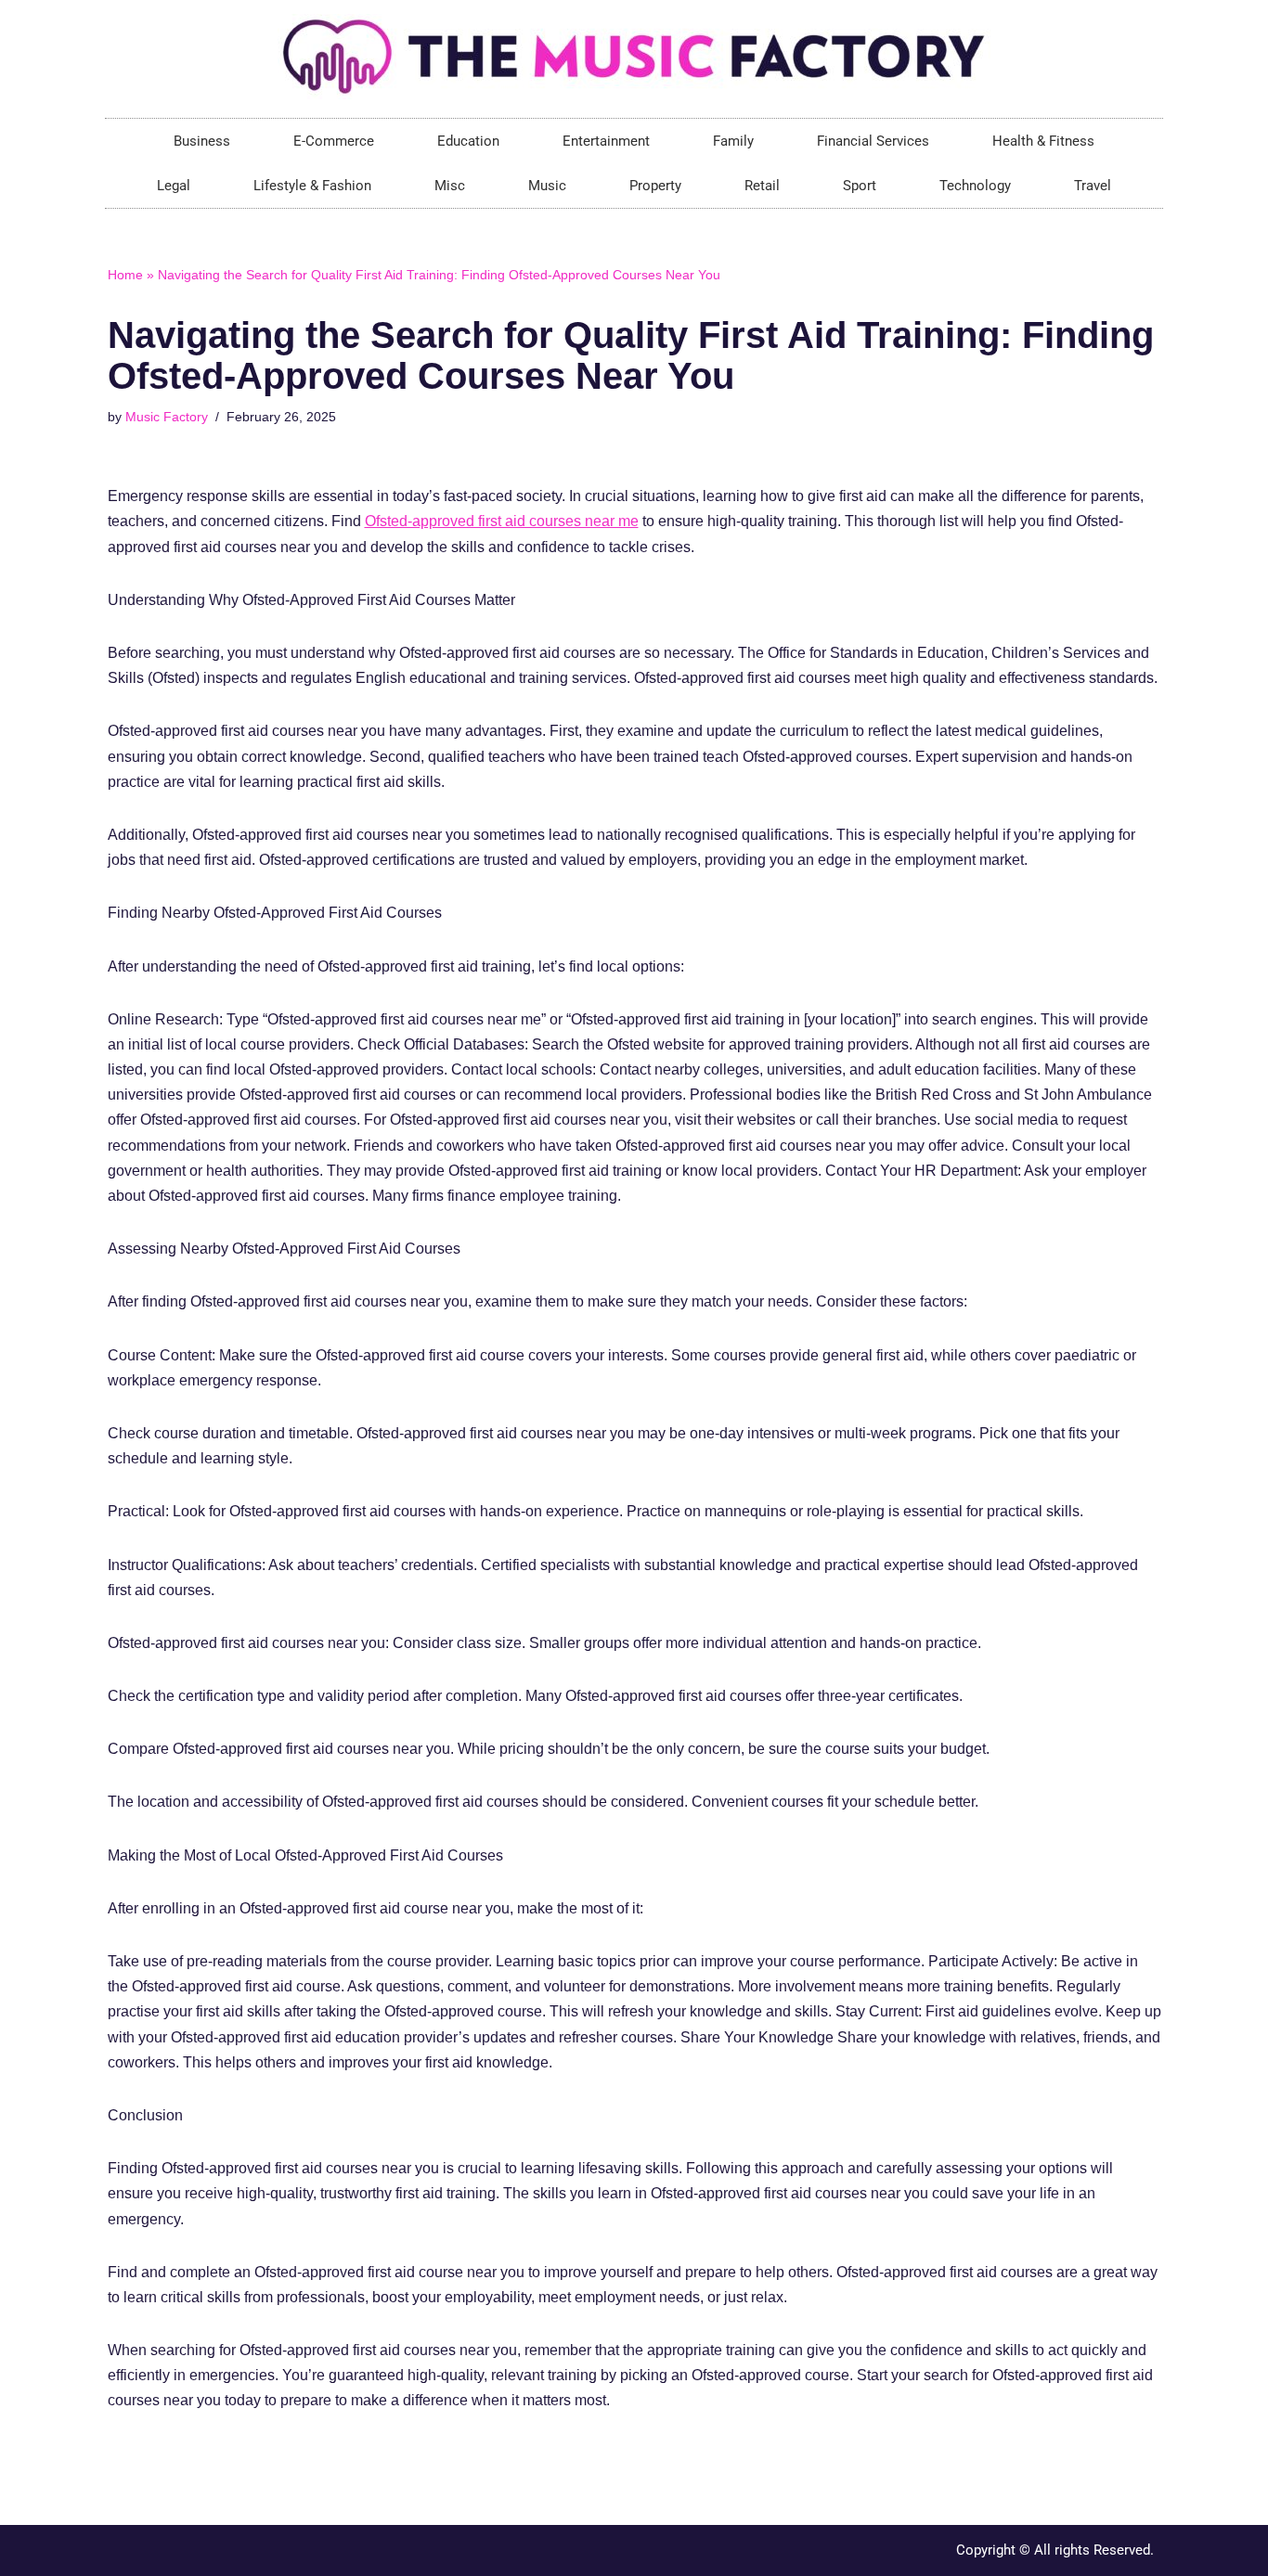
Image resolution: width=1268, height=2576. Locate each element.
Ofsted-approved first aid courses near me (502, 521)
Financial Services (873, 141)
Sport (860, 186)
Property (655, 186)
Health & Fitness (1043, 141)
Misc (450, 186)
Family (733, 141)
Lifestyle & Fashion (312, 186)
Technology (975, 186)
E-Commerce (334, 141)
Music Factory (167, 417)
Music (547, 186)
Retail (762, 186)
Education (468, 141)
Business (202, 141)
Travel (1093, 186)
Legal (174, 186)
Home (125, 275)
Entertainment (606, 141)
